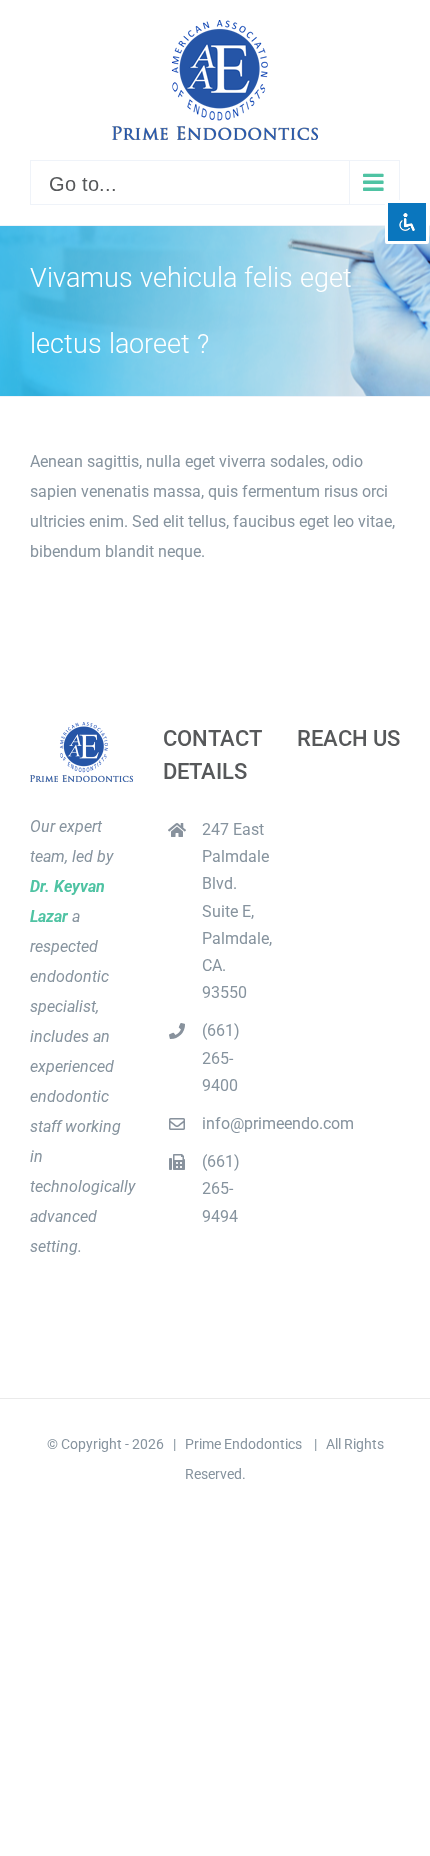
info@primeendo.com (234, 1123)
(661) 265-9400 (221, 1057)
